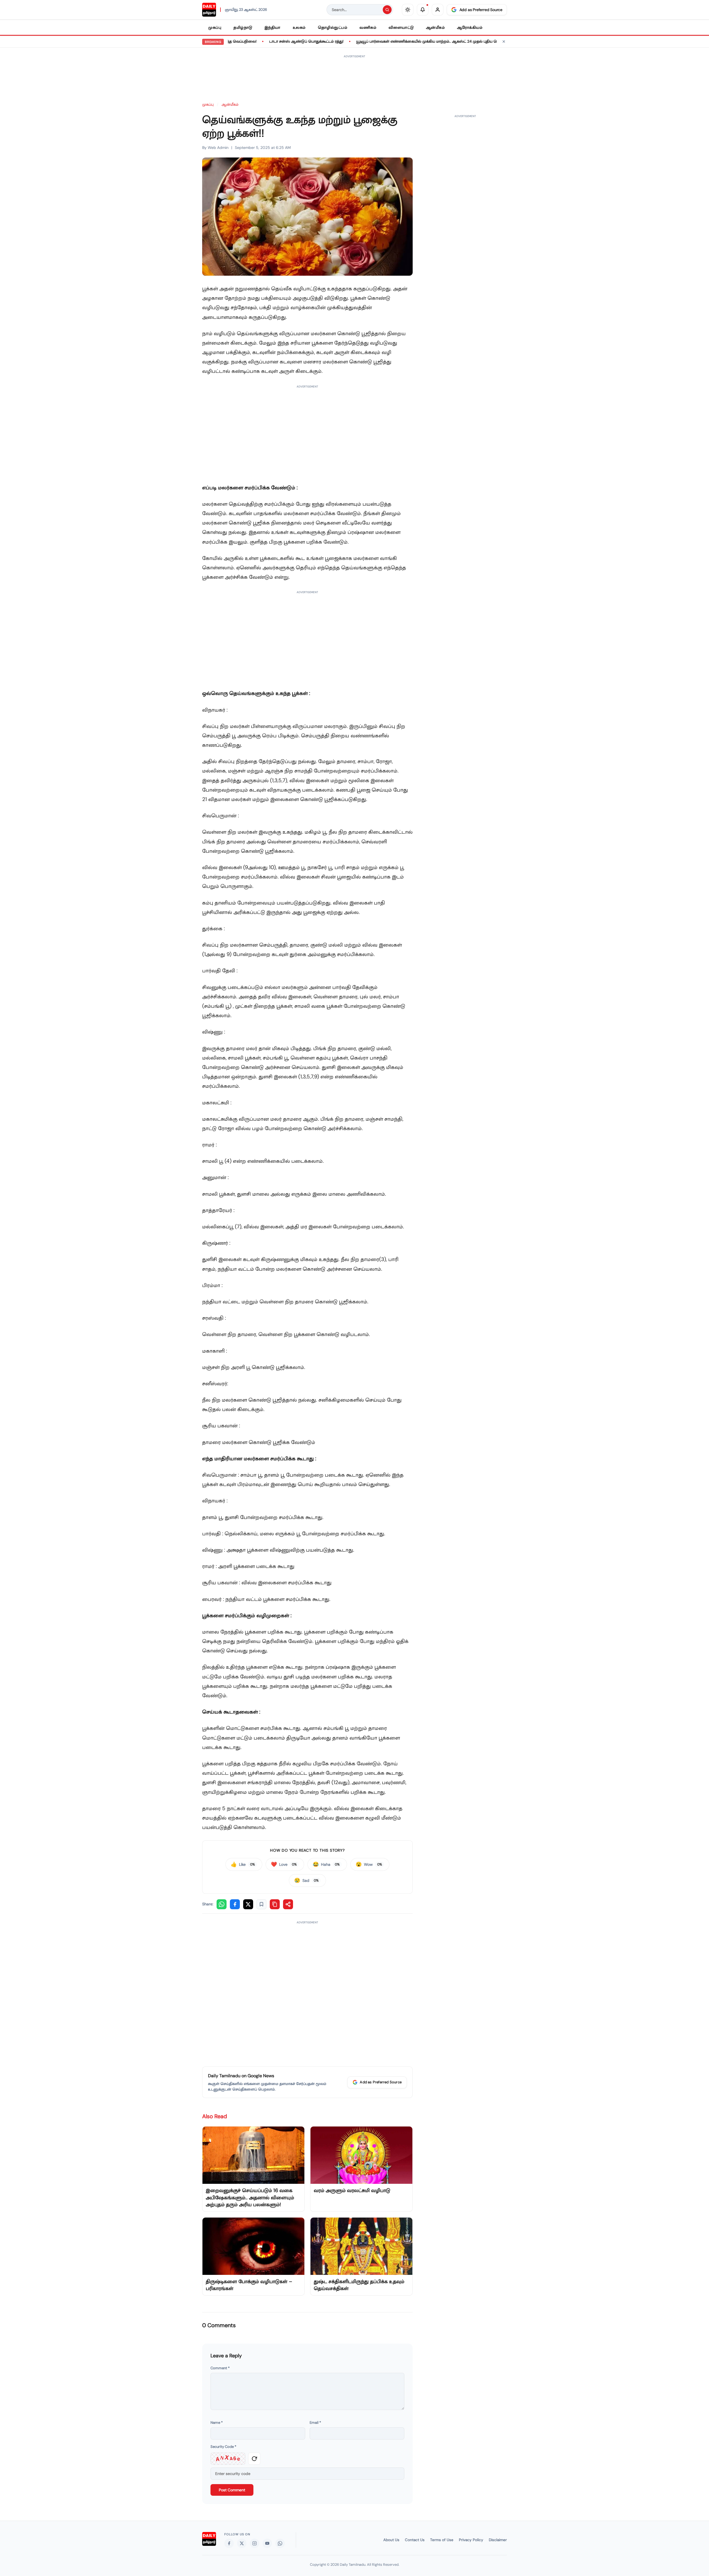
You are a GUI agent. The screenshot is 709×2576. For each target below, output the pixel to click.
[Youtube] (267, 2543)
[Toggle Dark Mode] (408, 10)
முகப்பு (215, 27)
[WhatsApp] (222, 1904)
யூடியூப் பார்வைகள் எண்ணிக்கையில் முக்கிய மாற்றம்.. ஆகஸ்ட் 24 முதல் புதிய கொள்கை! (382, 41)
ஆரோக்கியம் (470, 27)
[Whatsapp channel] (280, 2543)
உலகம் (299, 27)
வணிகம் (368, 27)
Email (315, 2423)
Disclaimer (498, 2540)
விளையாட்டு (401, 27)
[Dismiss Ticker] (504, 42)
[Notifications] (423, 10)
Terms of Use (442, 2540)
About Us (391, 2540)
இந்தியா (273, 27)
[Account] (438, 10)
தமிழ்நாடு (243, 27)
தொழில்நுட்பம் (333, 27)
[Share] (288, 1904)
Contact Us (415, 2540)
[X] (248, 1904)
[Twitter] (242, 2543)
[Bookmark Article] (261, 1904)
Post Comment (232, 2490)
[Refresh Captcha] (254, 2459)
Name (217, 2423)
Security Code (223, 2447)
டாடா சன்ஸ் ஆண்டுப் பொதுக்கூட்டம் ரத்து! (255, 41)
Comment (220, 2368)
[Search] (387, 10)
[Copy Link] (275, 1904)
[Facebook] (235, 1904)
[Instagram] (255, 2543)
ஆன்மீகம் (436, 27)
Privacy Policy (471, 2540)
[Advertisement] (354, 76)
